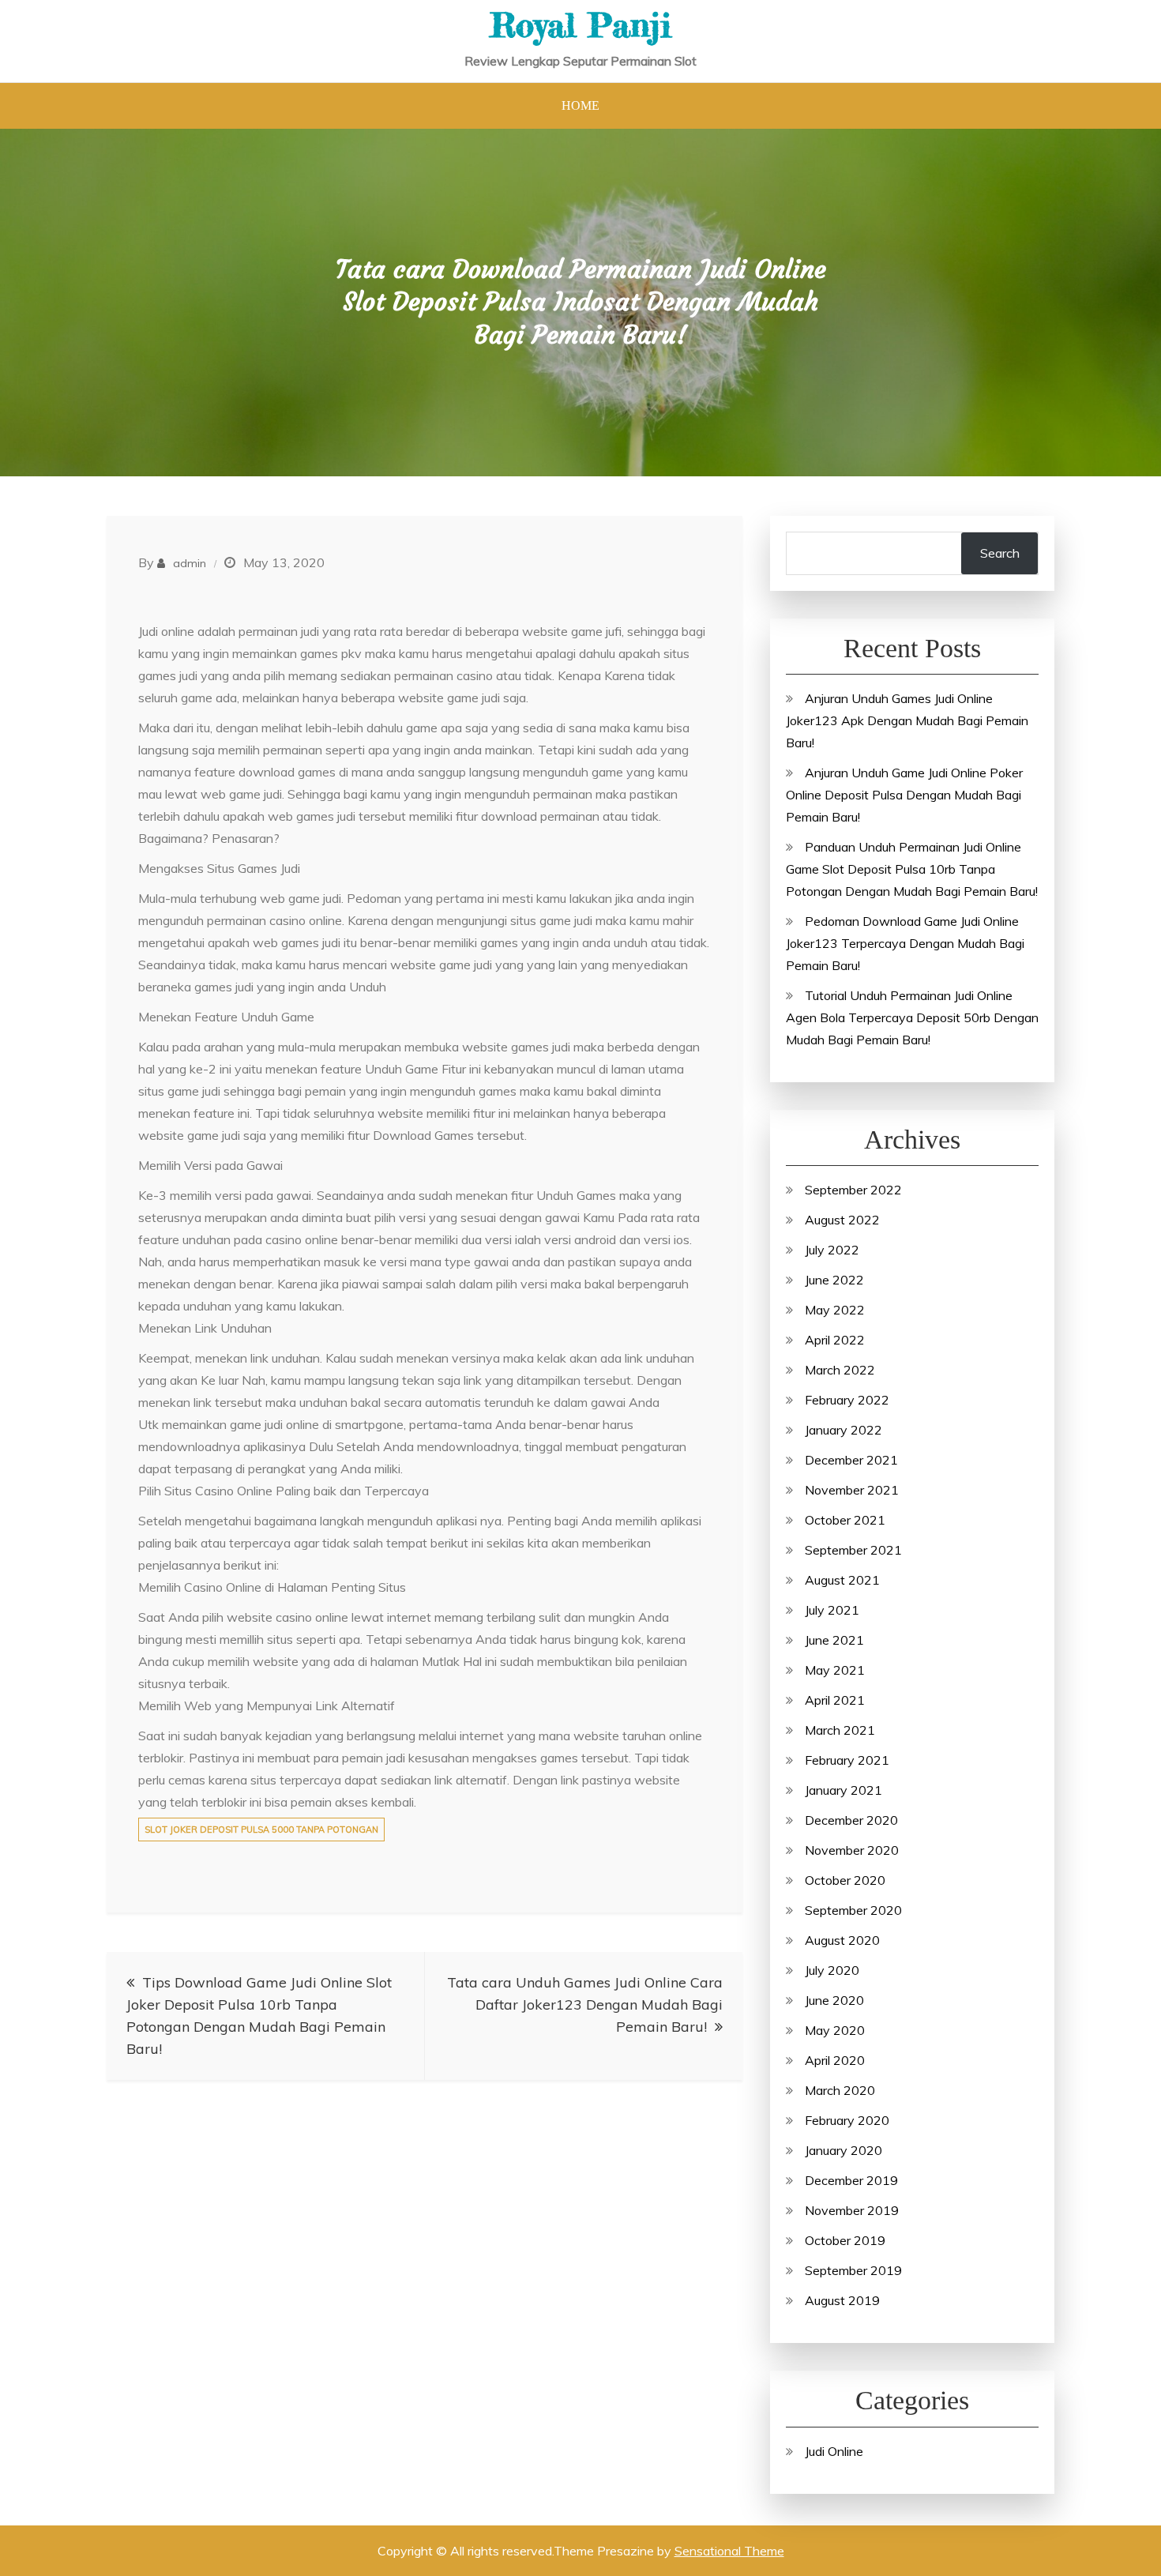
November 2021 (852, 1490)
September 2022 (853, 1190)
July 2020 (832, 1970)
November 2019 (852, 2210)
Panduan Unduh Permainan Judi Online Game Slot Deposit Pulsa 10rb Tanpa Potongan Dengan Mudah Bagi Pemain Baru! (912, 869)
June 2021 (834, 1640)
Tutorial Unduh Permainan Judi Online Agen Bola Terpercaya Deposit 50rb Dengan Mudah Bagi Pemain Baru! (912, 1017)
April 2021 (835, 1700)
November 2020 (852, 1850)
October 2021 (845, 1520)
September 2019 (853, 2270)
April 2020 (835, 2060)
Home (580, 105)
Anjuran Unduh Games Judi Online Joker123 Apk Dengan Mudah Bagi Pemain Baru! (907, 720)
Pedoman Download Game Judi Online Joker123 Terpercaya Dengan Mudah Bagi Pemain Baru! (905, 943)
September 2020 (853, 1910)
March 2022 (840, 1370)
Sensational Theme (729, 2551)
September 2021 (853, 1550)
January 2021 (844, 1790)
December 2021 (851, 1460)
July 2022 (832, 1250)
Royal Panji (580, 25)
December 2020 (851, 1820)
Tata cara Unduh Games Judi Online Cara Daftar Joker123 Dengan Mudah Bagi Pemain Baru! (585, 2004)
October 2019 (845, 2240)
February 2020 (847, 2120)
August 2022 (842, 1220)
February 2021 (847, 1760)
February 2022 (847, 1400)
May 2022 (835, 1310)
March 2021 (840, 1730)
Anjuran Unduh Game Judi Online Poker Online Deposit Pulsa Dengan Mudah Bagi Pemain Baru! (904, 795)
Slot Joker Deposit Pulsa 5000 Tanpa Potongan (261, 1830)
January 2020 (844, 2150)
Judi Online (834, 2451)
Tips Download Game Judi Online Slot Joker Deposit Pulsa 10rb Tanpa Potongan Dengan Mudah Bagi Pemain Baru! (259, 2016)
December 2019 (851, 2180)
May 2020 (835, 2030)
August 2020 (842, 1940)
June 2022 (834, 1280)
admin (190, 563)
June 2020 (834, 2000)
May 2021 (835, 1670)
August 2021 (842, 1580)
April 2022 (835, 1340)
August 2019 (842, 2300)
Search (1000, 553)
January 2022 (844, 1430)
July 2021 (832, 1610)
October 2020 (845, 1880)
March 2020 (840, 2090)
